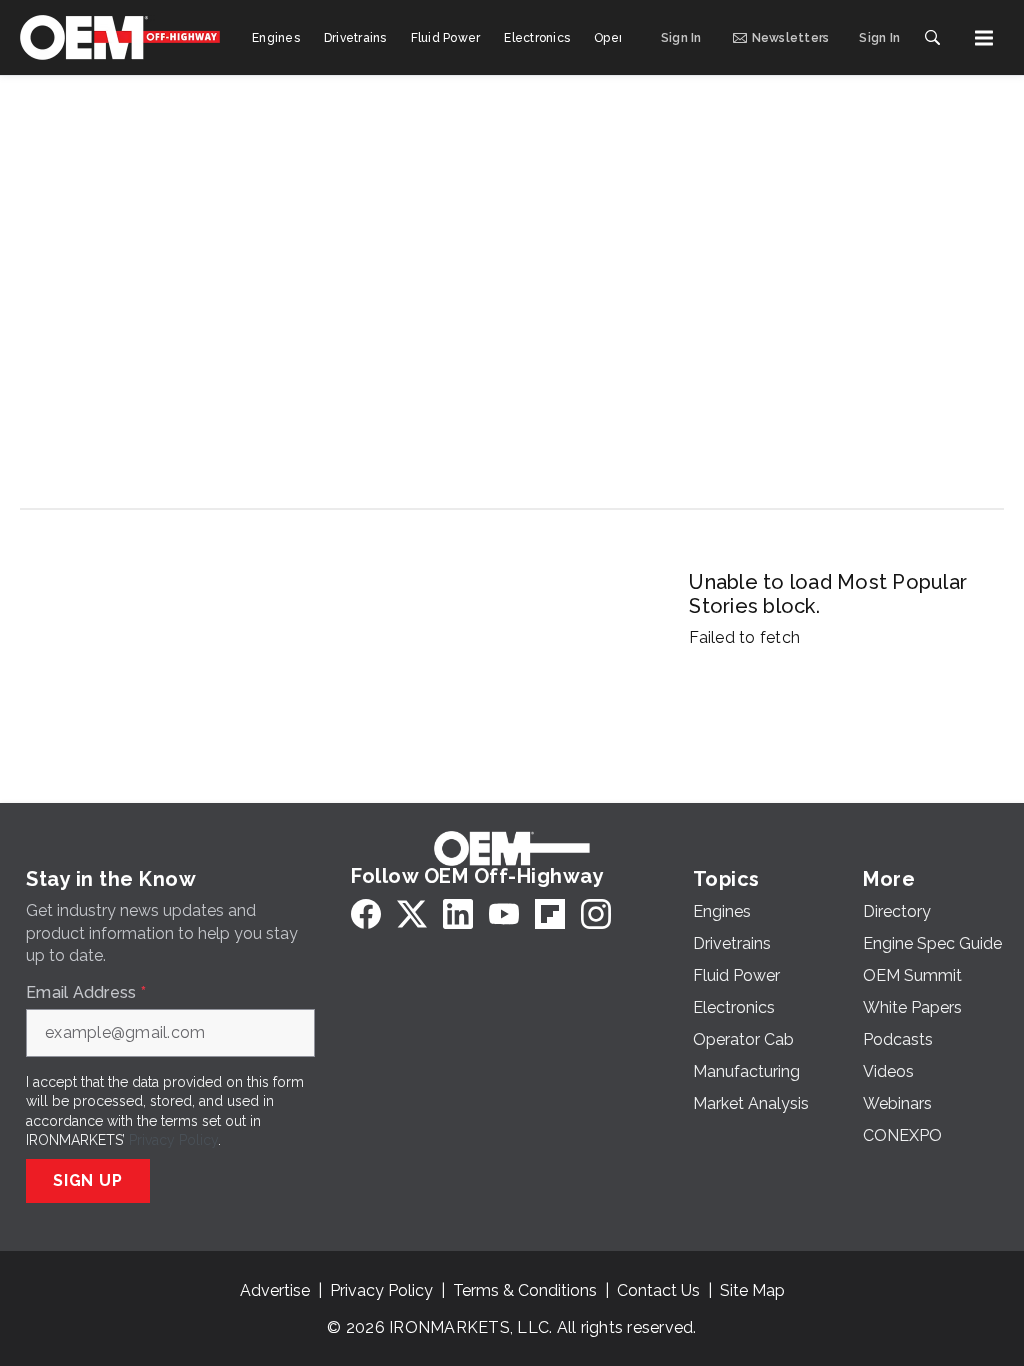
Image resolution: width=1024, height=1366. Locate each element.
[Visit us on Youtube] (504, 913)
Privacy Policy (173, 1140)
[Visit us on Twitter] (412, 913)
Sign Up (88, 1180)
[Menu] (984, 38)
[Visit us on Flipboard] (550, 913)
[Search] (932, 38)
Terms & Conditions (525, 1290)
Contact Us (658, 1290)
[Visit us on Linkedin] (458, 913)
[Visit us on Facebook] (366, 913)
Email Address (86, 993)
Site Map (752, 1290)
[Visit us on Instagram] (596, 913)
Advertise (275, 1290)
